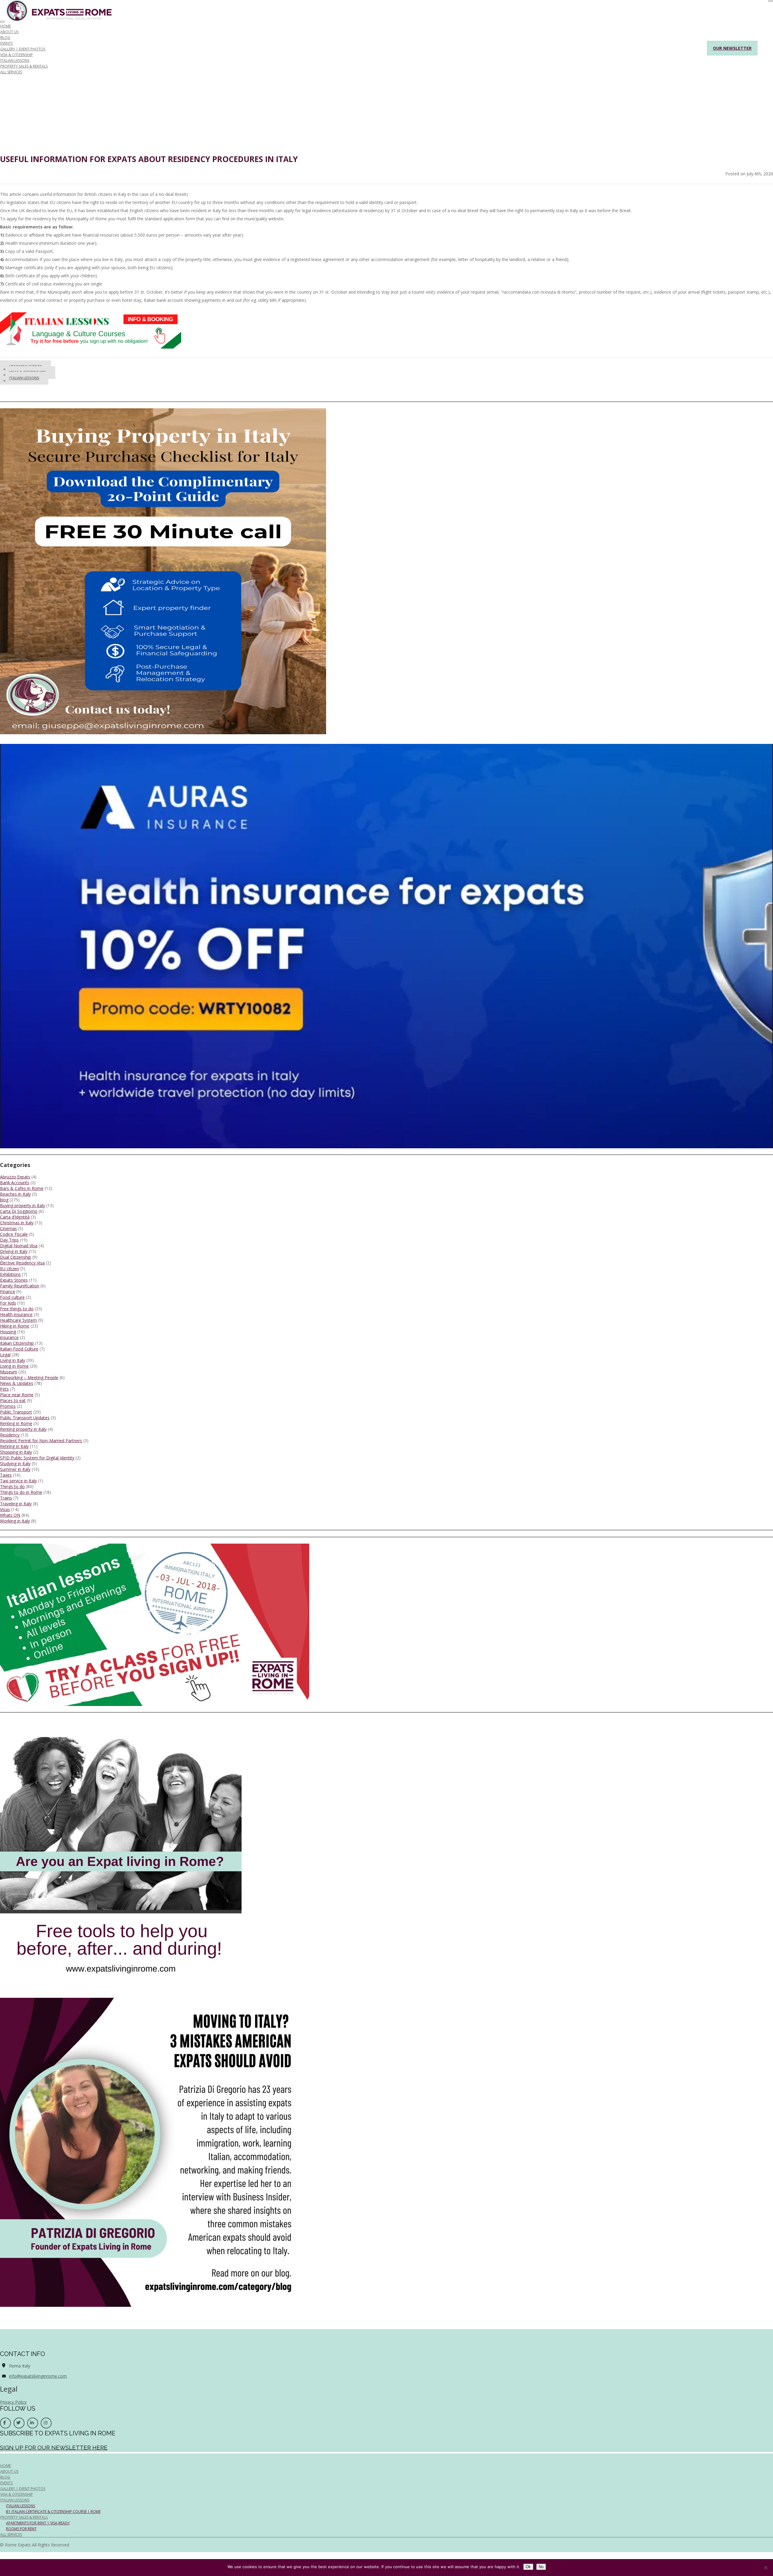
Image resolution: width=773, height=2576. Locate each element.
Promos (8, 1406)
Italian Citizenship (17, 1343)
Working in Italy (15, 1521)
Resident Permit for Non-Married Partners (41, 1441)
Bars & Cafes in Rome (22, 1188)
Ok (528, 2567)
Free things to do (17, 1309)
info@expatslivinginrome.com (38, 2376)
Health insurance (16, 1314)
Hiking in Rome (15, 1326)
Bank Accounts (15, 1183)
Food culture (12, 1297)
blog (4, 1200)
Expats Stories (14, 1280)
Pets (4, 1389)
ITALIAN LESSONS (24, 378)
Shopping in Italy (16, 1452)
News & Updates (17, 1383)
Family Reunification (20, 1286)
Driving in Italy (14, 1251)
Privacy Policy (13, 2402)
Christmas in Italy (17, 1223)
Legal (5, 1355)
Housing (8, 1332)
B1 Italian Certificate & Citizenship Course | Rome (53, 2512)
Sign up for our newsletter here (54, 2447)
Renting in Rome (16, 1423)
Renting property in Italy (23, 1429)
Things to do (12, 1486)
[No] (765, 2568)
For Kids (8, 1303)
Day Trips (9, 1240)
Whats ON (10, 1515)
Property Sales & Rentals (24, 66)
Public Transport (16, 1412)
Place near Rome (17, 1395)
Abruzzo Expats (15, 1177)
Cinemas (8, 1228)
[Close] (771, 1)
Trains (6, 1498)
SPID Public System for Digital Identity (37, 1458)
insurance (9, 1337)
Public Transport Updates (25, 1418)
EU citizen (10, 1269)
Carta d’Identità (15, 1217)
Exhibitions (10, 1274)
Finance (8, 1291)
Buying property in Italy (22, 1205)
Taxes (6, 1475)
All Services (11, 72)
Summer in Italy (15, 1469)
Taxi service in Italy (18, 1481)
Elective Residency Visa (22, 1263)
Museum (9, 1372)
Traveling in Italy (16, 1504)
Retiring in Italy (14, 1446)
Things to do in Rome (21, 1492)
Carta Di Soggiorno (19, 1211)
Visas (5, 1509)
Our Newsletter (732, 48)
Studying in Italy (15, 1463)
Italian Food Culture (19, 1349)
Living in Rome (14, 1366)
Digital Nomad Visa (19, 1246)
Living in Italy (13, 1360)
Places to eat (13, 1400)
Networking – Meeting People (29, 1377)
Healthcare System (18, 1320)
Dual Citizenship (16, 1257)
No (541, 2567)
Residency (10, 1435)
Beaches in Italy (15, 1194)
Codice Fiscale (14, 1234)
